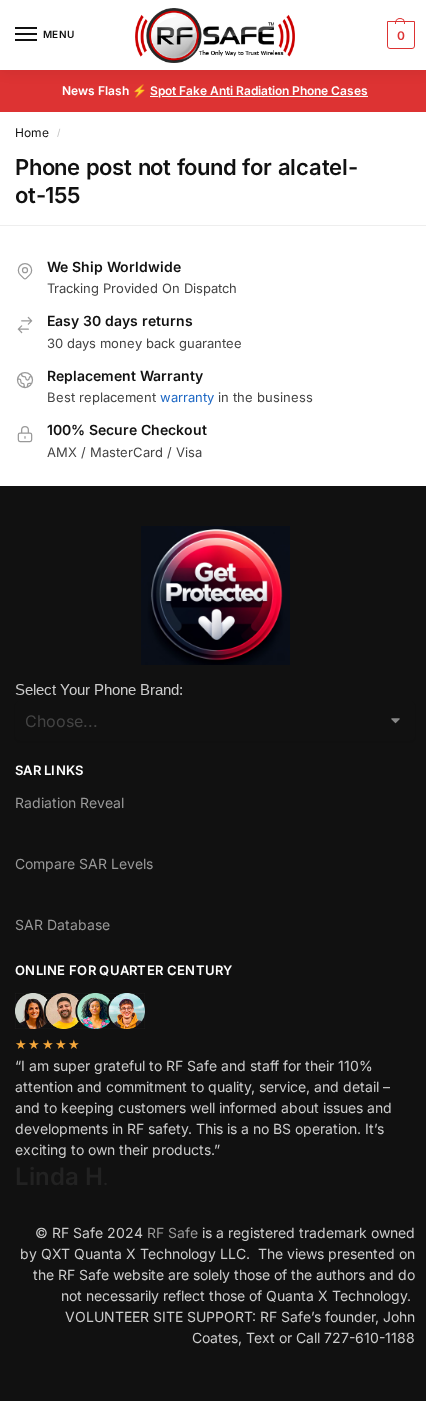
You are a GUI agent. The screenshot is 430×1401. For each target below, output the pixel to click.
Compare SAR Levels (84, 863)
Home (32, 132)
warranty (187, 397)
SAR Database (62, 924)
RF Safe (172, 1232)
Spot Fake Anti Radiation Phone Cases (259, 90)
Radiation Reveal (69, 802)
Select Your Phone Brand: (99, 689)
